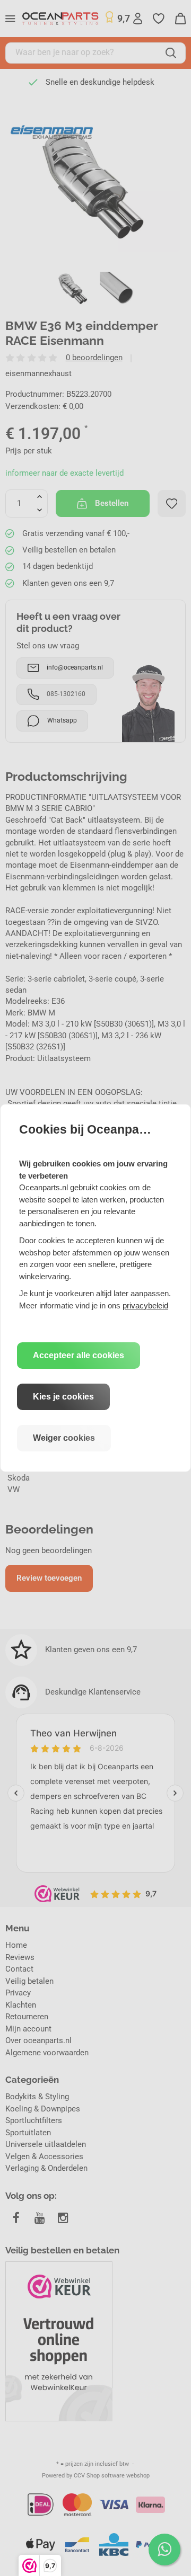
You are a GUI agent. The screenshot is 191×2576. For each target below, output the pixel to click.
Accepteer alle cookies (79, 1355)
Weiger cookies (64, 1438)
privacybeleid (145, 1305)
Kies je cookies (63, 1397)
